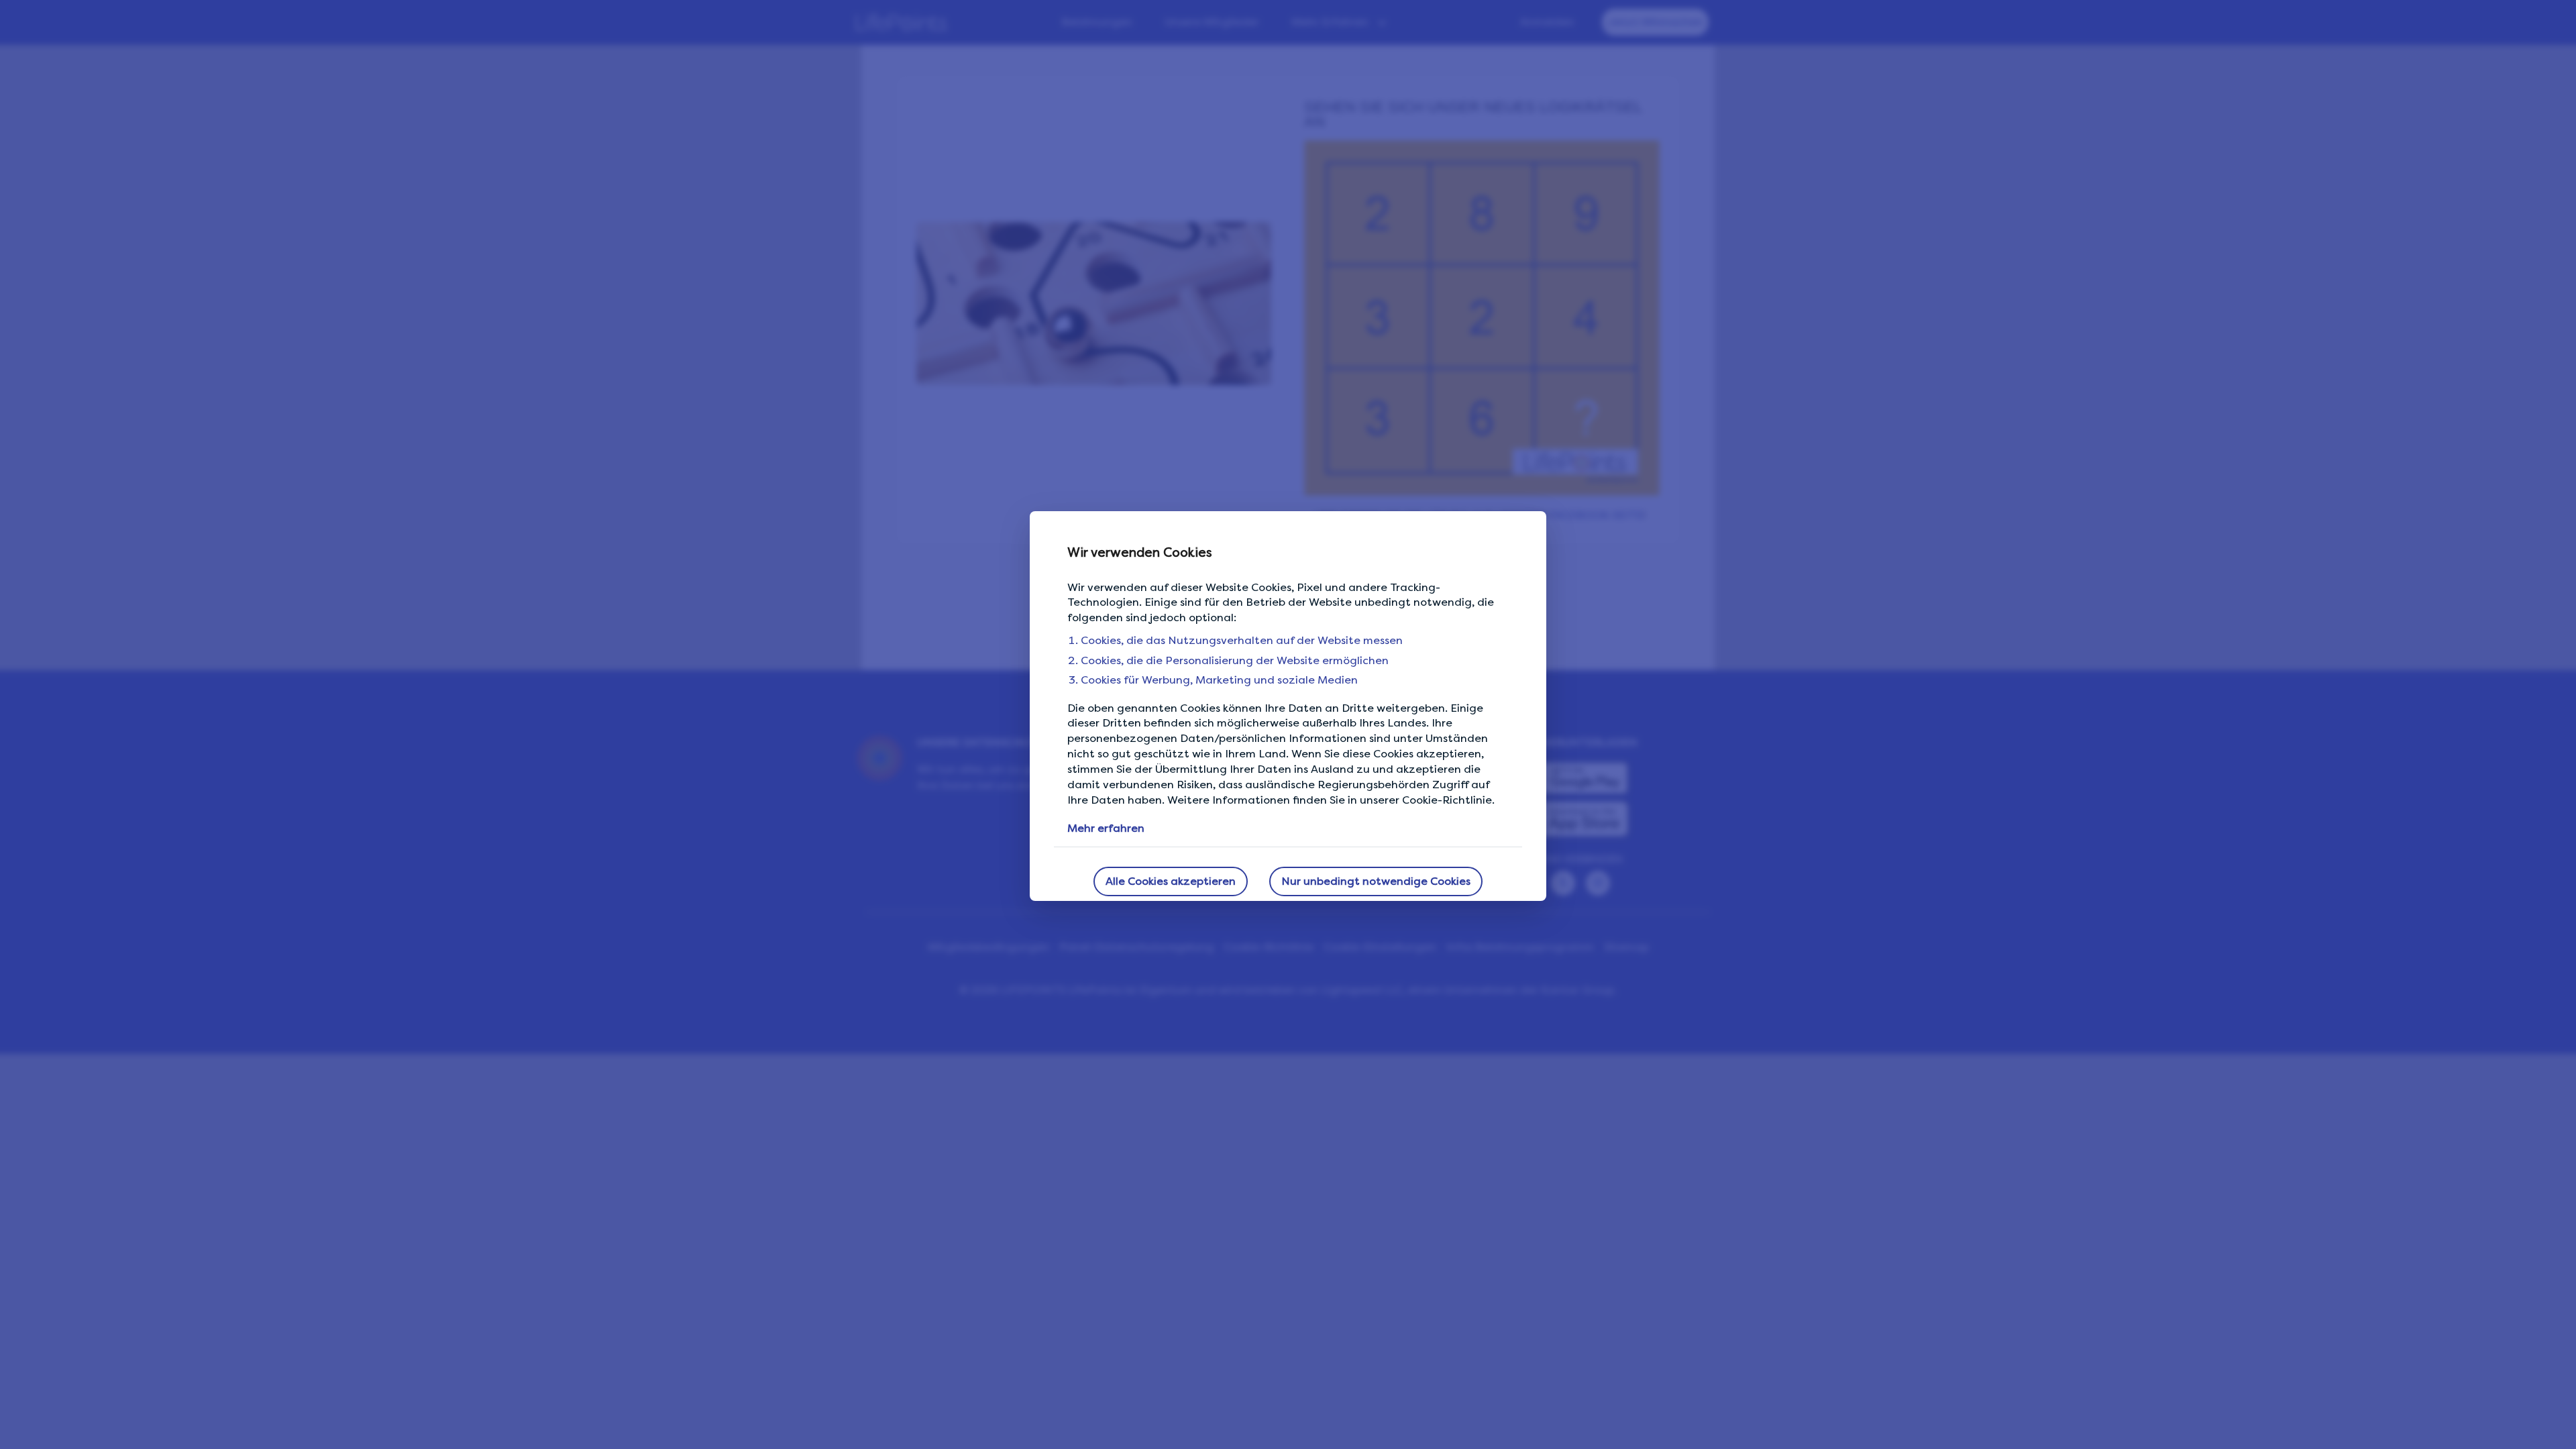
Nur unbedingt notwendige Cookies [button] (1376, 881)
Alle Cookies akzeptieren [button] (1171, 881)
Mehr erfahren (1106, 828)
